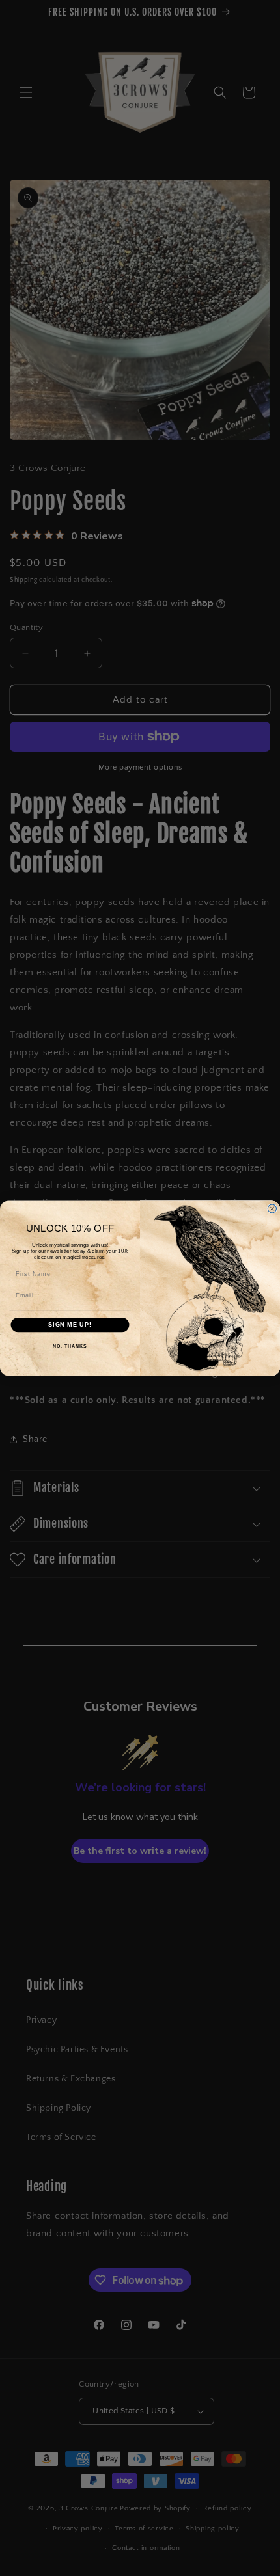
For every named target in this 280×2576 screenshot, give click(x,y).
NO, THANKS (70, 1346)
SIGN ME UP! (70, 1324)
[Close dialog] (272, 1209)
